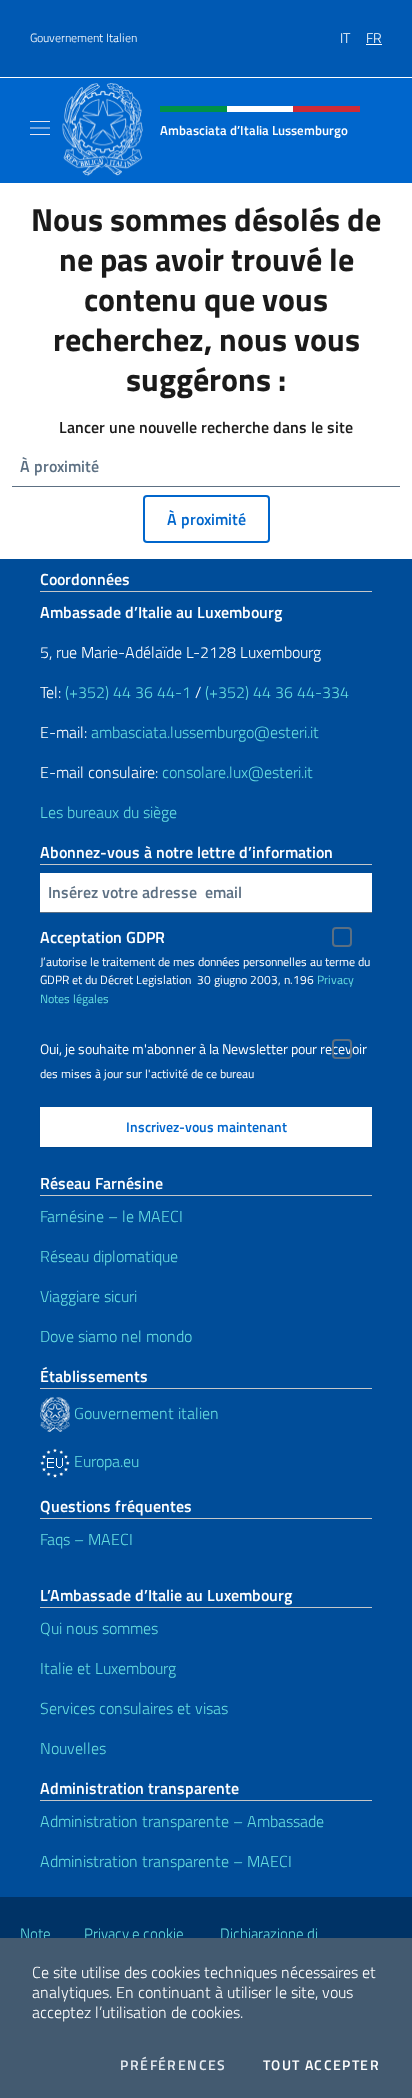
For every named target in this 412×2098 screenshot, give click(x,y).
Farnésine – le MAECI (111, 1216)
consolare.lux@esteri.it (237, 772)
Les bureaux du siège (108, 812)
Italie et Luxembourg (108, 1668)
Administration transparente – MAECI (166, 1861)
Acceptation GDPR (102, 937)
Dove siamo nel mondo (116, 1336)
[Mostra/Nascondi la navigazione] (40, 128)
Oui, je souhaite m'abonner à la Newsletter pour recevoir (203, 1049)
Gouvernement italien (144, 1413)
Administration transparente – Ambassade (182, 1821)
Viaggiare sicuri (88, 1296)
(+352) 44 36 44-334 (277, 692)
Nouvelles (73, 1748)
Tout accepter (321, 2065)
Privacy (335, 979)
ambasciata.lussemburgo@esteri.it (205, 732)
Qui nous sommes (99, 1628)
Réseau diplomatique (109, 1256)
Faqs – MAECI (86, 1539)
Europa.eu (104, 1461)
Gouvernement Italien (83, 38)
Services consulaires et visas (134, 1708)
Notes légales (74, 998)
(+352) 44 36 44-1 (128, 692)
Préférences (173, 2065)
